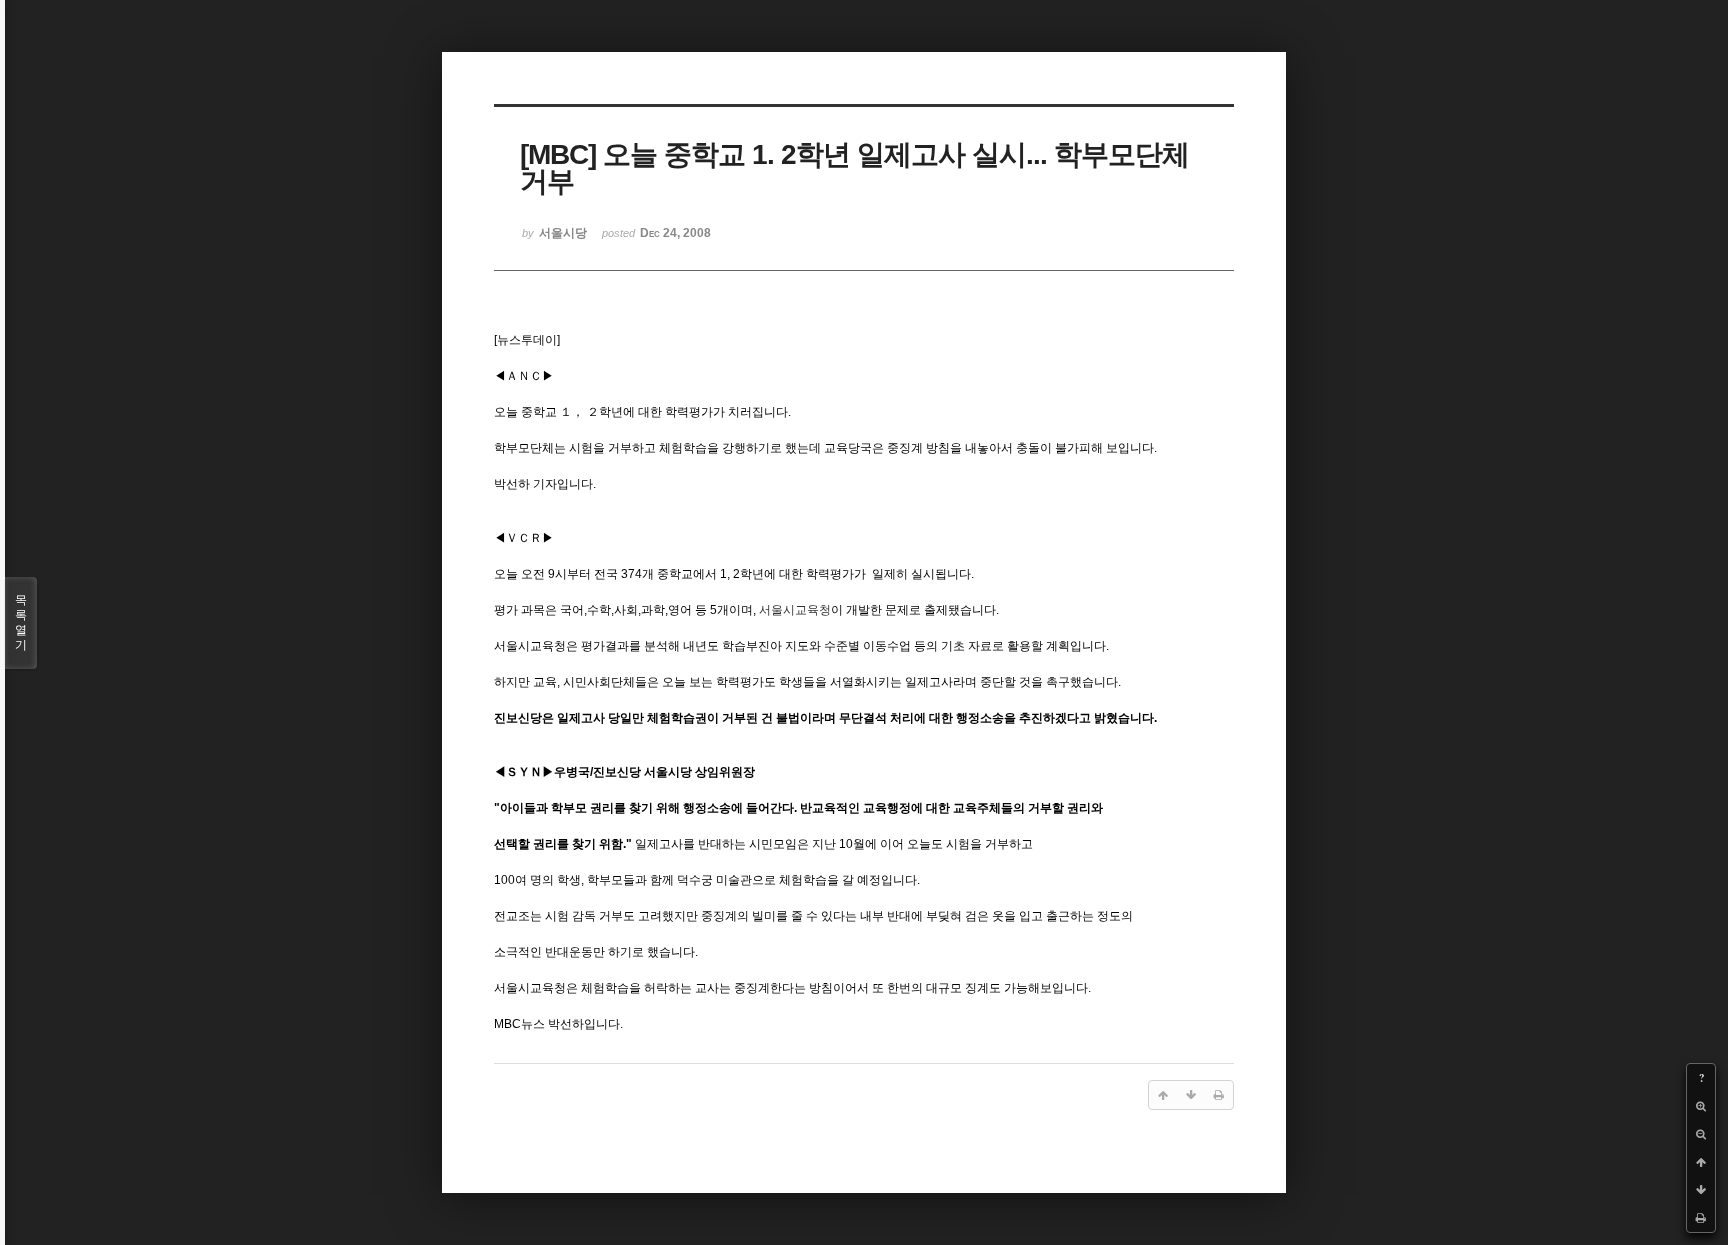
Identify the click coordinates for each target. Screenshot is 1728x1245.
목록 (21, 622)
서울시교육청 (795, 610)
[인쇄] (1701, 1218)
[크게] (1701, 1106)
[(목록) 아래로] (1701, 1190)
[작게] (1701, 1134)
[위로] (1701, 1162)
